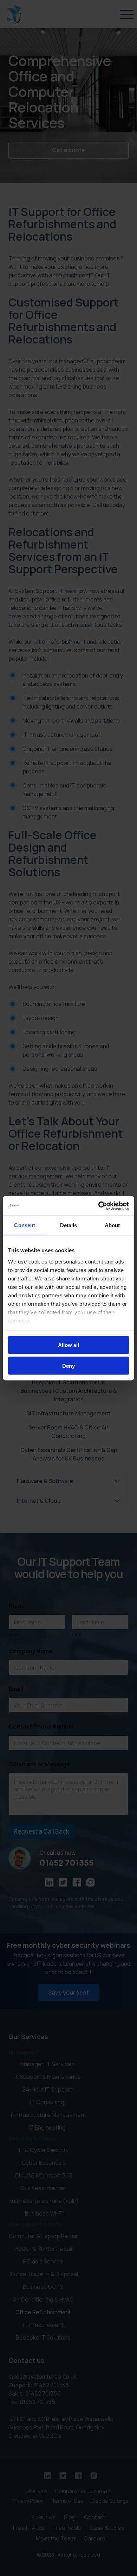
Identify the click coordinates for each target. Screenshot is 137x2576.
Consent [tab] (25, 1225)
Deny (68, 1366)
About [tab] (112, 1225)
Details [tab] (69, 1225)
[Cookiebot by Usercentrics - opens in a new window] (99, 1206)
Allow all (68, 1345)
